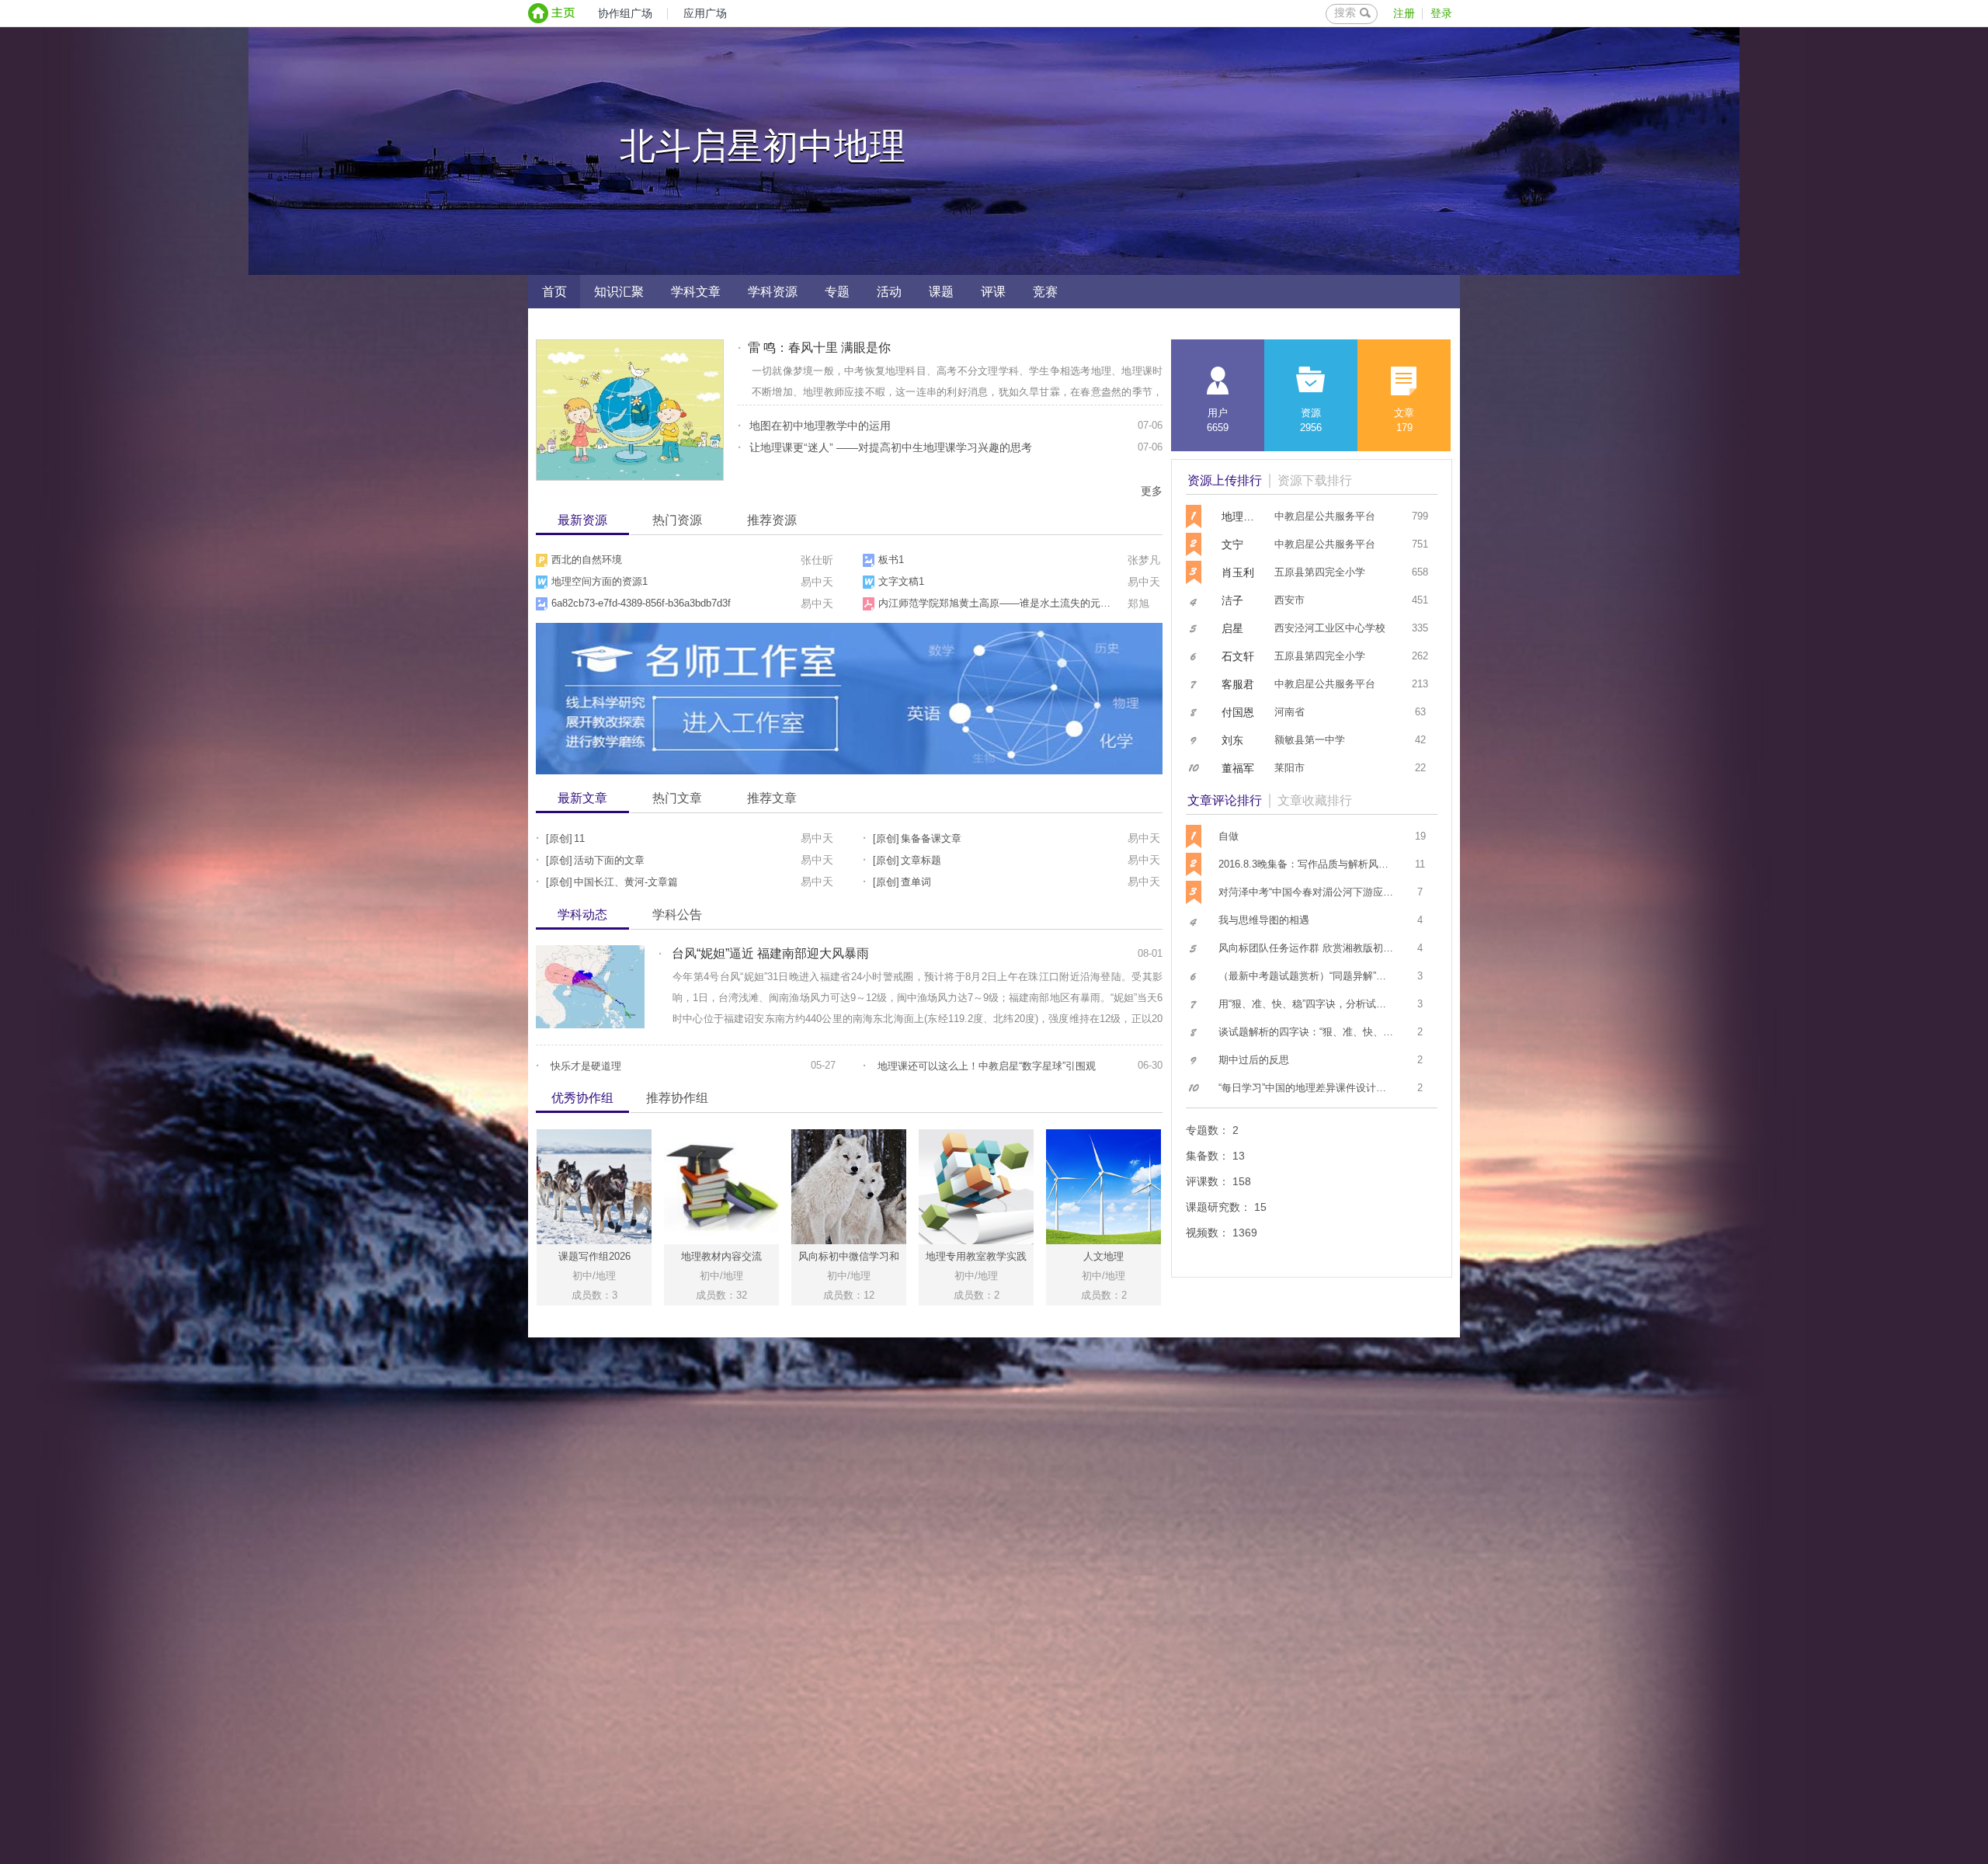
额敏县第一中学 (1310, 740)
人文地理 (1103, 1256)
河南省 (1289, 712)
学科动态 (582, 915)
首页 (554, 292)
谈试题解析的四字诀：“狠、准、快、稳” (1307, 1032)
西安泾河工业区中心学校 (1330, 628)
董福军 (1238, 768)
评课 (993, 292)
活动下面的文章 (609, 860)
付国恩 (1238, 712)
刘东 (1232, 740)
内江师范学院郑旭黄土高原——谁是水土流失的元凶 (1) (1002, 603)
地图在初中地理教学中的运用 (820, 426)
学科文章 (696, 292)
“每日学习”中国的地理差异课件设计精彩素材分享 (1328, 1088)
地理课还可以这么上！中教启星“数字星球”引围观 (987, 1066)
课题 (941, 292)
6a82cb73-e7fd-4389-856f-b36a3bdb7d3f (641, 603)
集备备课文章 (931, 838)
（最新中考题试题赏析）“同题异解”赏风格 (1312, 976)
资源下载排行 (1315, 480)
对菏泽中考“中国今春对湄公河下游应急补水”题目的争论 (1343, 892)
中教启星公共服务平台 (1325, 516)
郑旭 (1138, 603)
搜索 (1345, 12)
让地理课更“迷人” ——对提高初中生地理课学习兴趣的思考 (891, 447)
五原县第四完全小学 (1320, 572)
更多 (1152, 491)
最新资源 (582, 520)
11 (579, 838)
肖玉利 (1238, 572)
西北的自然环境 (587, 560)
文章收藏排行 (1315, 800)
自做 (1229, 836)
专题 (837, 292)
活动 (889, 292)
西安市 (1289, 600)
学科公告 (677, 915)
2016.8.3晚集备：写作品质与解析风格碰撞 (1314, 864)
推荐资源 (772, 520)
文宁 (1232, 544)
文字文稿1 (901, 581)
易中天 (817, 582)
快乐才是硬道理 (586, 1066)
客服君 (1238, 684)
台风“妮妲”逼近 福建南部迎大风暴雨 (770, 953)
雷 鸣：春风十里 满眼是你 (819, 348)
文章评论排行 (1225, 800)
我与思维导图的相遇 (1264, 920)
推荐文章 (772, 798)
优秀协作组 (582, 1098)
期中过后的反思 (1254, 1060)
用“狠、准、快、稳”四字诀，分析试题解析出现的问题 (1338, 1004)
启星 (1232, 628)
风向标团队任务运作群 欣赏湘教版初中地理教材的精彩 (1341, 948)
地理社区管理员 (1239, 516)
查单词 (916, 882)
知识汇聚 (619, 292)
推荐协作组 (677, 1098)
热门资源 (677, 520)
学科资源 (773, 292)
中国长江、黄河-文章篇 (626, 882)
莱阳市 (1289, 768)
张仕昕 (817, 560)
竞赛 (1045, 292)
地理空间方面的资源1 (600, 581)
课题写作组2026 (594, 1256)
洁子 (1232, 600)
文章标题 (921, 860)
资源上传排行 (1225, 480)
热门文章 (677, 798)
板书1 (891, 560)
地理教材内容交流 (721, 1256)
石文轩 (1238, 656)
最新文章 (582, 798)
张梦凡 (1144, 560)
